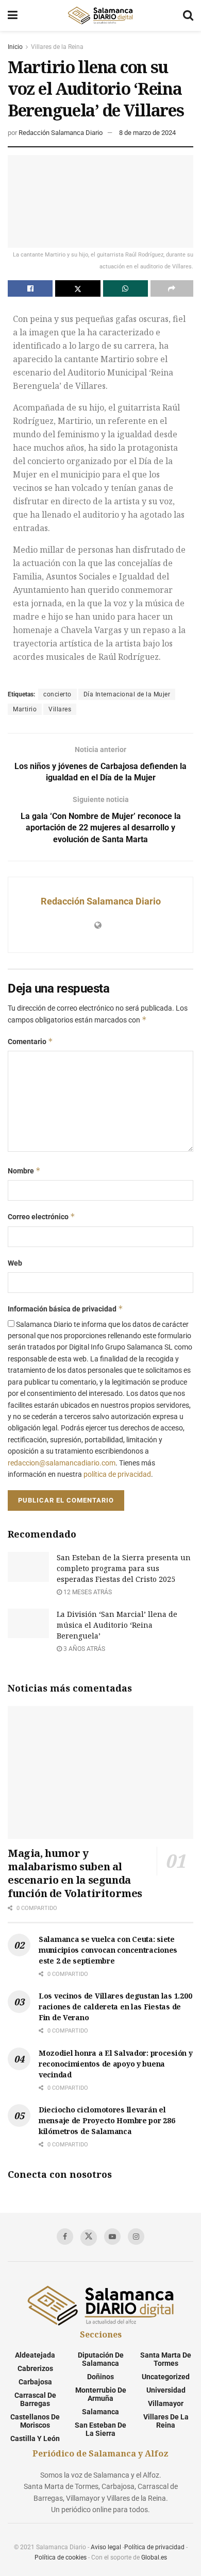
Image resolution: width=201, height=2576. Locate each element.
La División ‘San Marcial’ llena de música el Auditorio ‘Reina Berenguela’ (117, 1625)
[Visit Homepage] (100, 15)
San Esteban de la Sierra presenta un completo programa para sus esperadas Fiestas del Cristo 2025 (124, 1568)
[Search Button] (188, 15)
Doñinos (100, 2377)
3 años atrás (83, 1649)
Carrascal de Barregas (35, 2399)
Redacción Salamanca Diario (61, 133)
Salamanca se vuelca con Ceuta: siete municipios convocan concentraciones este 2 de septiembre (108, 1950)
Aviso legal (106, 2547)
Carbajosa (35, 2382)
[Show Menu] (13, 15)
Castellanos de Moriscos (35, 2421)
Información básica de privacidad (65, 1309)
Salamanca (100, 2412)
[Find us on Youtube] (112, 2237)
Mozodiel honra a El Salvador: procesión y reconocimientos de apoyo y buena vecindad (116, 2064)
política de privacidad (117, 1474)
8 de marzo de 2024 (147, 133)
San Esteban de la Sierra (100, 2429)
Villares (60, 709)
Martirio (25, 709)
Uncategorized (166, 2377)
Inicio (15, 47)
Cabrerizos (35, 2368)
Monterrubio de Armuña (101, 2394)
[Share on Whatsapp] (125, 288)
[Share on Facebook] (30, 288)
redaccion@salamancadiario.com (62, 1463)
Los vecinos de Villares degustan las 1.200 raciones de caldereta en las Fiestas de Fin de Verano (115, 2007)
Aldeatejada (35, 2355)
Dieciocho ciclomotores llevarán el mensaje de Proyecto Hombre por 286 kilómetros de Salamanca (107, 2120)
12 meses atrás (87, 1592)
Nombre (24, 1171)
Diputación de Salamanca (101, 2359)
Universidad (166, 2390)
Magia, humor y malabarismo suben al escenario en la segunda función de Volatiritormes (75, 1873)
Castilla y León (35, 2438)
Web (15, 1263)
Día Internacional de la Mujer (127, 694)
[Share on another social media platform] (172, 288)
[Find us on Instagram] (136, 2237)
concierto (57, 694)
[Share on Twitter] (78, 288)
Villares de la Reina (57, 47)
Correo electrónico (41, 1216)
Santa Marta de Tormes (166, 2359)
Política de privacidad (154, 2547)
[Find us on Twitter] (89, 2238)
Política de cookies (61, 2557)
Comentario (30, 1041)
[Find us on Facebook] (65, 2237)
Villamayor (166, 2403)
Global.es (154, 2557)
